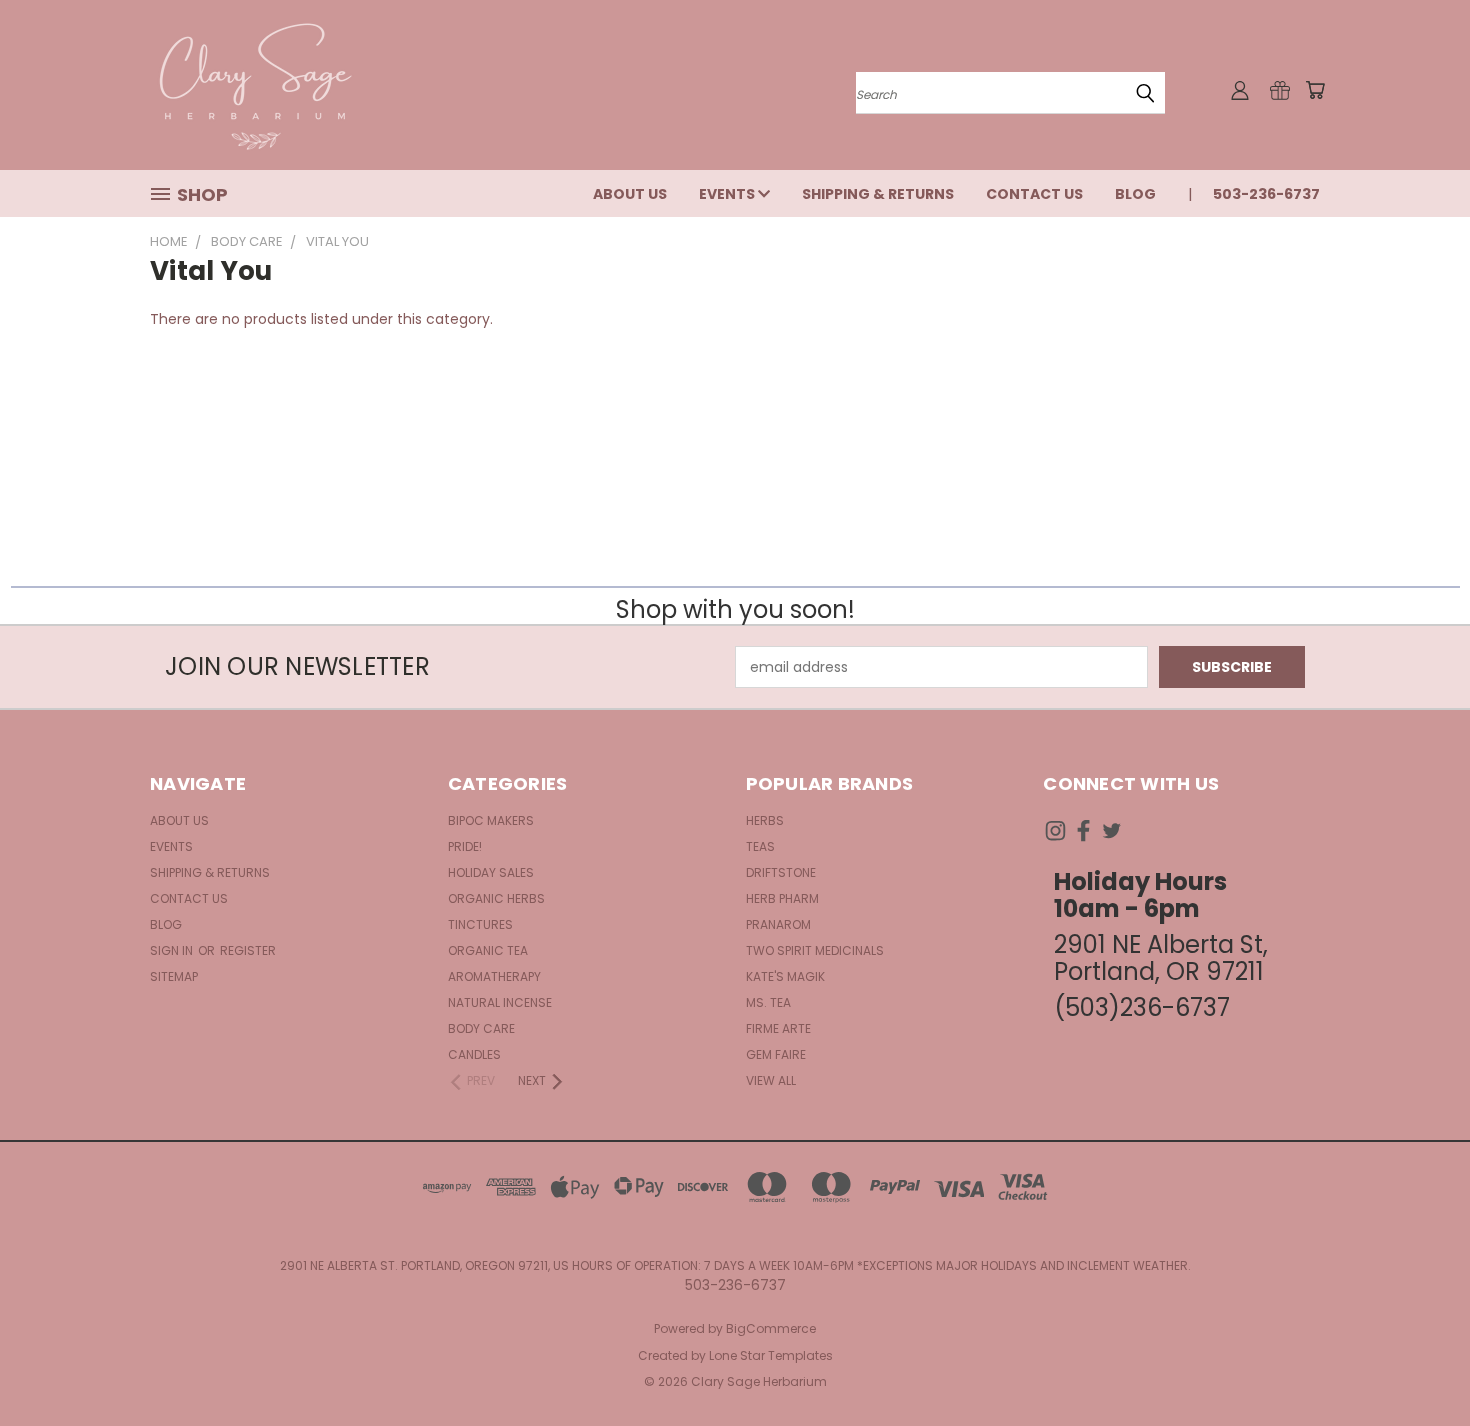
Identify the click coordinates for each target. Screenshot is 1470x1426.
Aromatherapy (494, 976)
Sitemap (174, 976)
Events (728, 194)
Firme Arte (778, 1028)
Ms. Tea (768, 1002)
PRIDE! (465, 846)
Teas (760, 846)
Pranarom (778, 924)
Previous (1417, 1363)
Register (248, 950)
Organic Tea (488, 950)
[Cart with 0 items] (1315, 90)
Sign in (173, 950)
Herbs (765, 820)
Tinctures (480, 924)
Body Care (481, 1028)
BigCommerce (771, 1328)
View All (771, 1080)
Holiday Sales (491, 872)
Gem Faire (776, 1054)
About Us (630, 194)
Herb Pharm (782, 898)
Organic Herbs (496, 898)
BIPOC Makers (491, 820)
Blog (1135, 194)
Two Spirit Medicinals (815, 950)
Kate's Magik (785, 976)
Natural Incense (500, 1002)
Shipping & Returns (878, 194)
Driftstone (781, 872)
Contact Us (1034, 194)
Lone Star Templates (771, 1355)
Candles (474, 1054)
